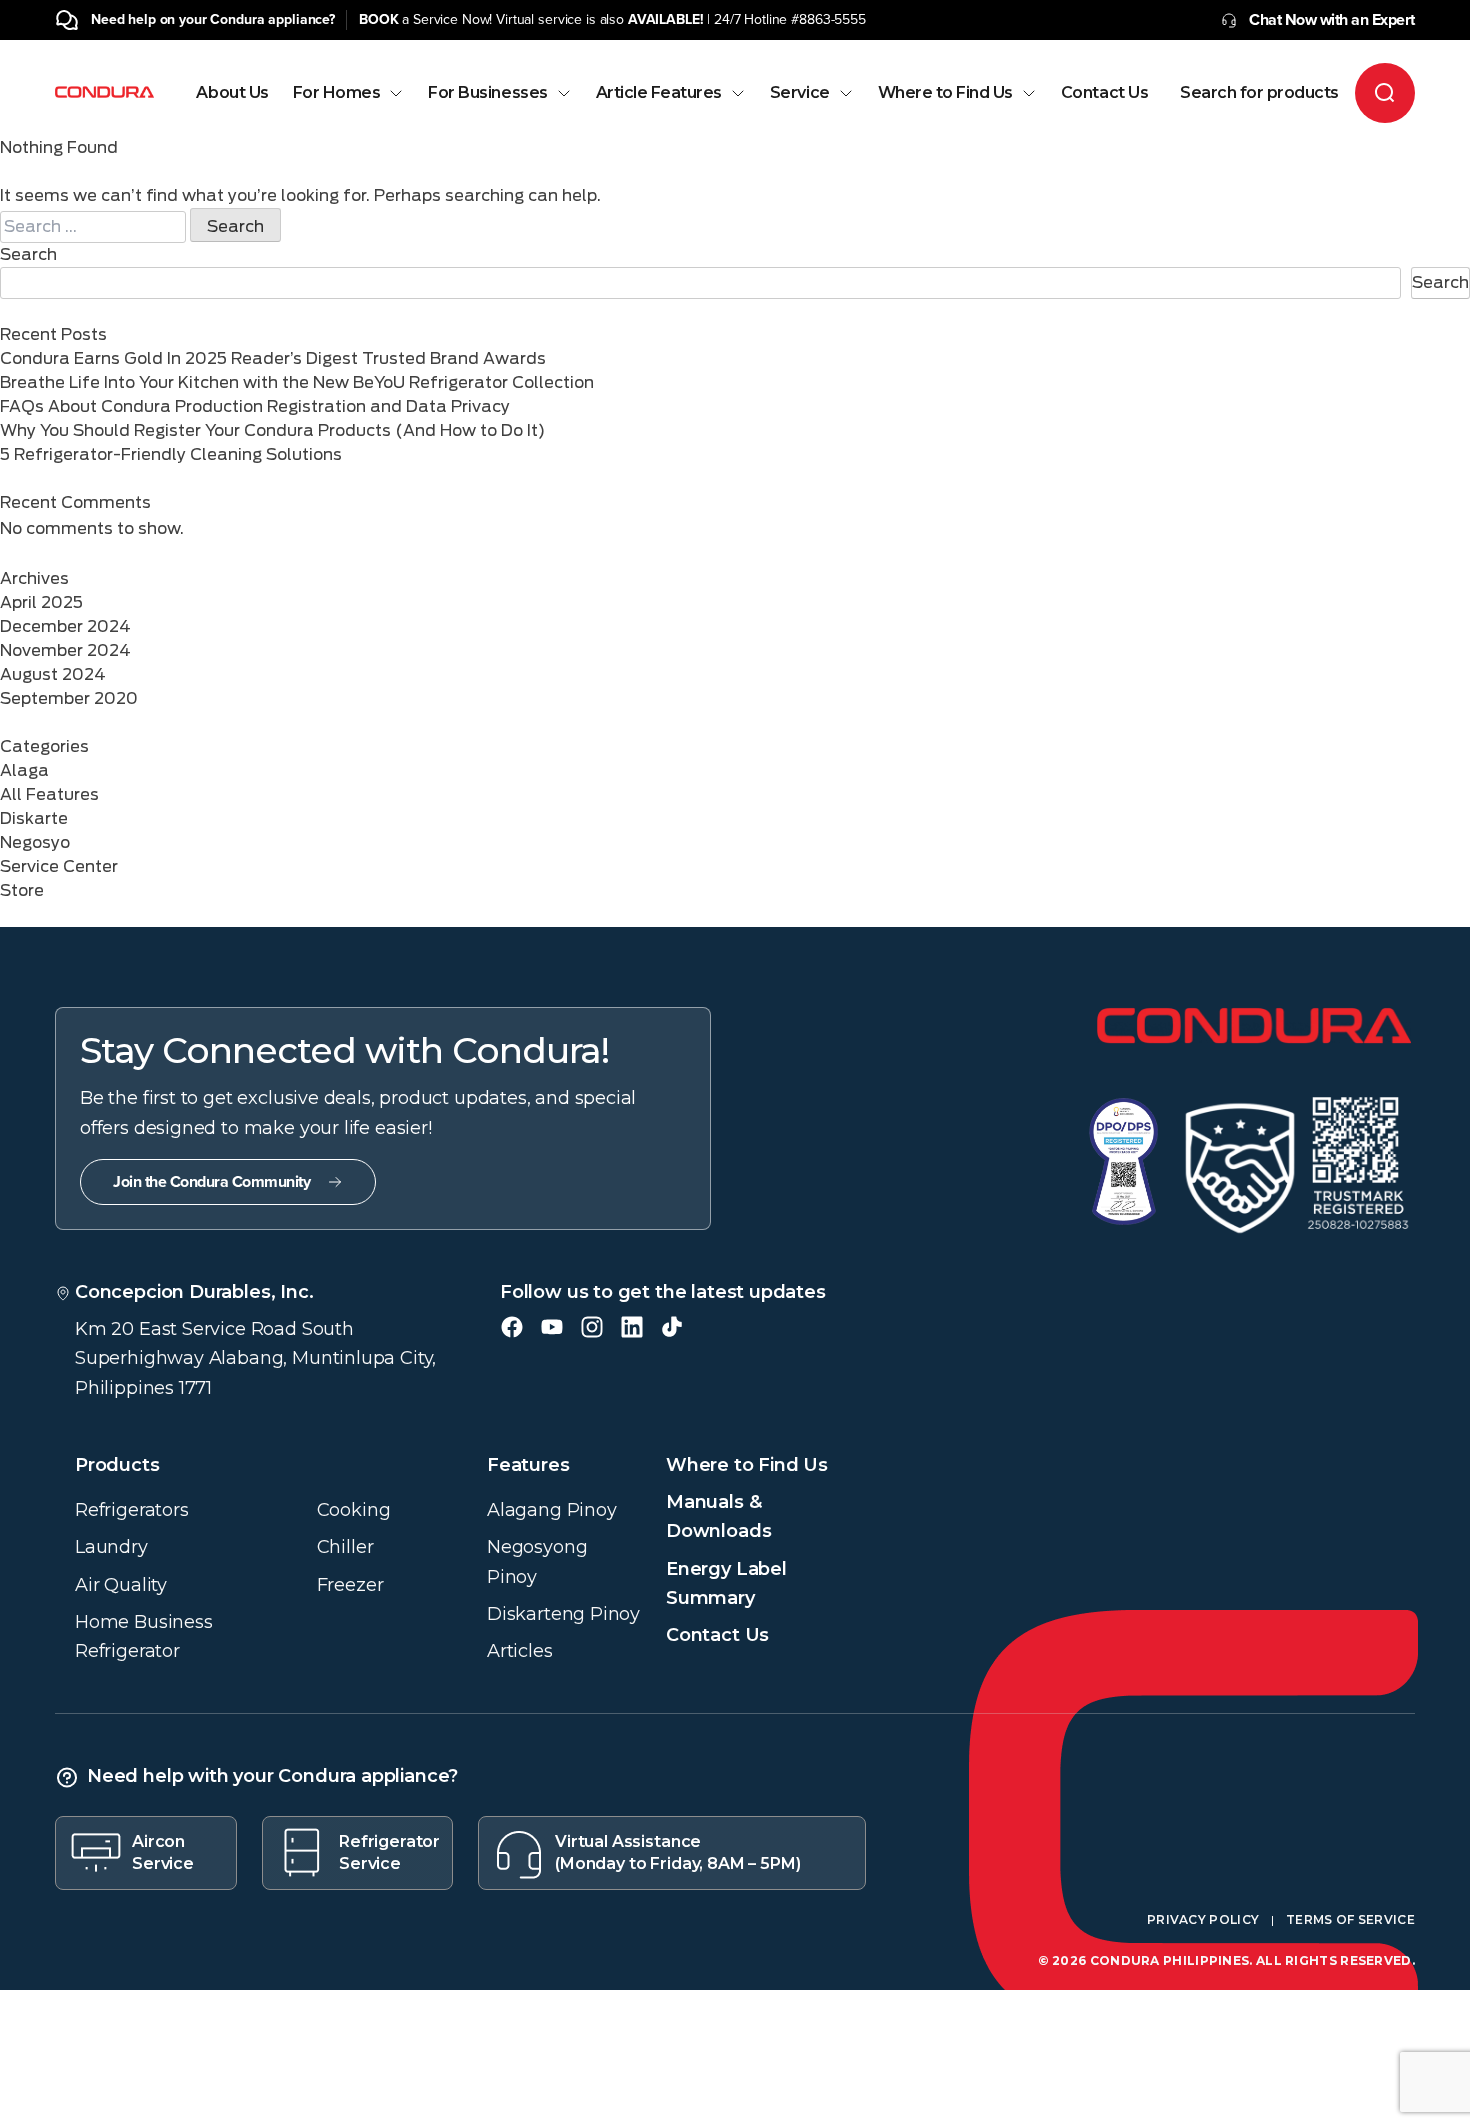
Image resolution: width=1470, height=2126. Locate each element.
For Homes (337, 93)
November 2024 (65, 650)
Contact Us (1104, 93)
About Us (232, 93)
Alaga (24, 770)
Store (22, 890)
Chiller (345, 1547)
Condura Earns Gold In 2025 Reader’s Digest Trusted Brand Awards (273, 358)
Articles (520, 1651)
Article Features (659, 93)
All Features (49, 794)
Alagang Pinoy (552, 1510)
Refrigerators (132, 1510)
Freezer (350, 1585)
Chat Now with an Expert (1332, 20)
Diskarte (34, 818)
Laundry (111, 1547)
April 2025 (41, 602)
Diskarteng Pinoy (563, 1614)
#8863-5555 (828, 19)
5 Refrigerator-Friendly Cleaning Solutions (171, 454)
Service (800, 93)
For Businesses (487, 93)
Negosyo (35, 842)
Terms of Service (1350, 1919)
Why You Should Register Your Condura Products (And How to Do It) (272, 430)
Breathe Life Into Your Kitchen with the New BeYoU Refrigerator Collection (297, 382)
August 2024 (53, 674)
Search (28, 254)
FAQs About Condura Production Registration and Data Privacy (255, 406)
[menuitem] (232, 110)
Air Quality (121, 1585)
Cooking (354, 1510)
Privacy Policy (1203, 1919)
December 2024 (65, 626)
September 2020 (69, 698)
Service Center (59, 866)
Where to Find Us (945, 93)
